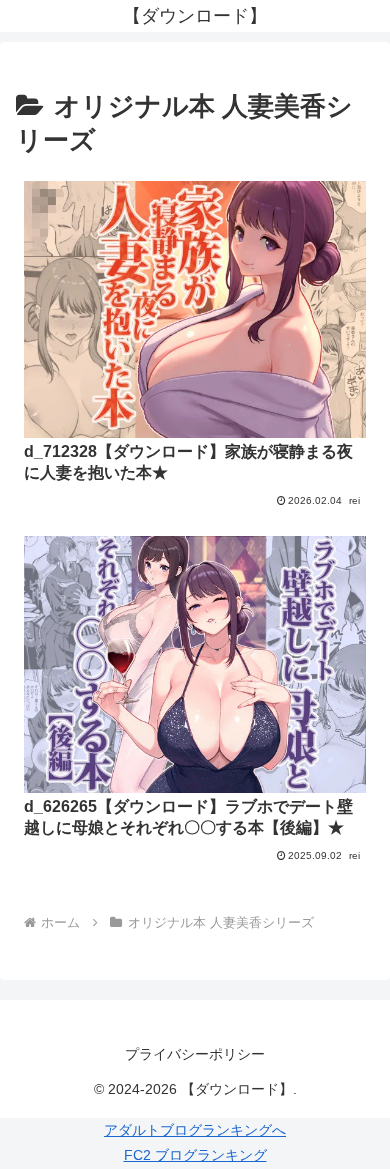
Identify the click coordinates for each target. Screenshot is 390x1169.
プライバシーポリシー (195, 1054)
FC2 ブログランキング (195, 1155)
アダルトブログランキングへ (195, 1130)
